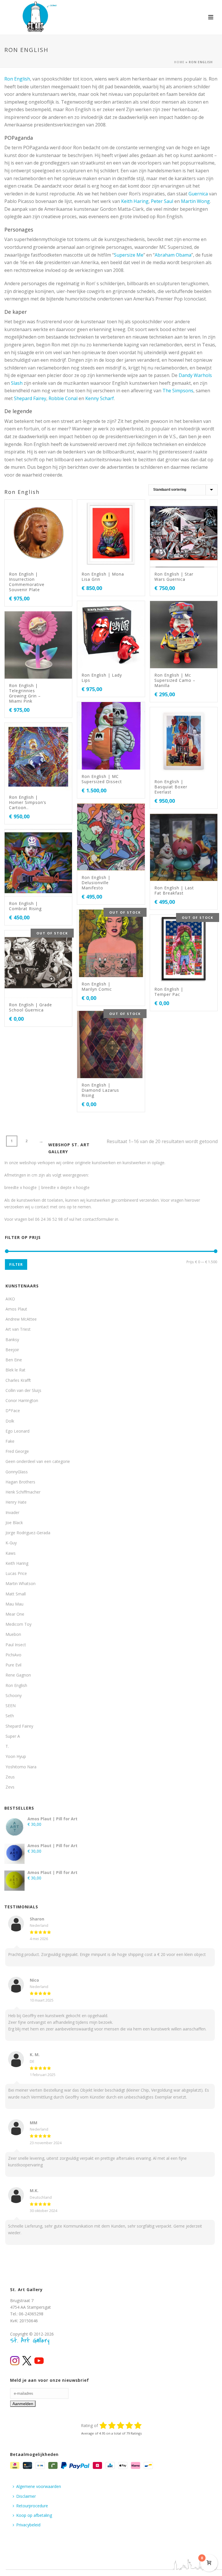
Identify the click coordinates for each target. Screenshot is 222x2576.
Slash (17, 383)
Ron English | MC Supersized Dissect (102, 779)
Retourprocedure (32, 2506)
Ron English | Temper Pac (169, 992)
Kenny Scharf (100, 398)
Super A (13, 1736)
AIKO (10, 1299)
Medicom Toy (18, 1624)
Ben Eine (14, 1360)
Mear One (15, 1614)
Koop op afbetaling (34, 2515)
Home (179, 62)
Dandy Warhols (195, 375)
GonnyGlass (17, 1472)
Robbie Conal (63, 398)
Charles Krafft (18, 1380)
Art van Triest (18, 1329)
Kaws (11, 1553)
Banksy (12, 1340)
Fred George (17, 1451)
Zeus (10, 1777)
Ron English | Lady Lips (102, 678)
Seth (10, 1716)
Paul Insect (16, 1645)
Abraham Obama (173, 255)
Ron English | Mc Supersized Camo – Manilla (175, 680)
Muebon (13, 1634)
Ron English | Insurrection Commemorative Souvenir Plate (27, 582)
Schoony (14, 1695)
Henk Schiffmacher (23, 1492)
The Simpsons (178, 391)
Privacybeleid (28, 2525)
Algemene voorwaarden (39, 2486)
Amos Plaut (16, 1309)
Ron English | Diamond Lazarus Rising (100, 1090)
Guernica (198, 194)
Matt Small (16, 1594)
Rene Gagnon (18, 1675)
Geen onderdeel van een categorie (38, 1461)
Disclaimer (26, 2496)
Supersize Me (129, 255)
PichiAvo (13, 1655)
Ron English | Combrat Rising (25, 906)
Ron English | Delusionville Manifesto (96, 883)
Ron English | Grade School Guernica (30, 1007)
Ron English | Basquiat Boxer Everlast (171, 787)
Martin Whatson (21, 1583)
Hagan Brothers (20, 1482)
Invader (12, 1512)
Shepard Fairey (30, 398)
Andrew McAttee (21, 1319)
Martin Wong (195, 201)
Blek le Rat (15, 1370)
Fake (10, 1441)
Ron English (17, 79)
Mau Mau (14, 1604)
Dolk (10, 1421)
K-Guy (11, 1543)
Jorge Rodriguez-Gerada (28, 1533)
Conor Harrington (22, 1400)
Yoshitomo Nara (21, 1767)
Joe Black (14, 1523)
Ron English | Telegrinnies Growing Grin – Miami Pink (25, 693)
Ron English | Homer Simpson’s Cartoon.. (28, 802)
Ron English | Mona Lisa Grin (103, 577)
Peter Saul (162, 201)
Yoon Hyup (16, 1756)
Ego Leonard (17, 1431)
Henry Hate (16, 1502)
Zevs (10, 1787)
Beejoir (12, 1350)
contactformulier (98, 1219)
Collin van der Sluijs (23, 1390)
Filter (16, 1264)
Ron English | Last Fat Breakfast (174, 890)
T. (7, 1746)
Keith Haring (135, 201)
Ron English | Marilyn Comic (97, 986)
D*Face (13, 1411)
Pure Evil (13, 1665)
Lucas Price (16, 1573)
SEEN (11, 1706)
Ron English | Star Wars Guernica (174, 577)
